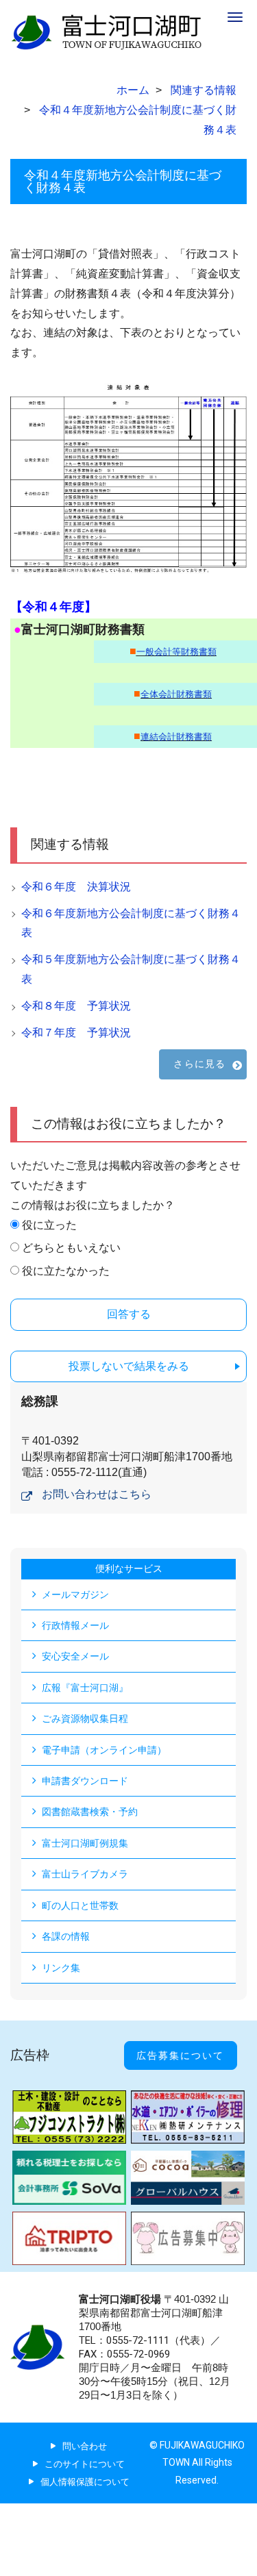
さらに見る (199, 1064)
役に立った (49, 1225)
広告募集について (180, 2055)
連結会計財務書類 (176, 737)
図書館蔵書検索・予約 (90, 1812)
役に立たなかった (66, 1271)
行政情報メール (75, 1625)
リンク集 (61, 1968)
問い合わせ (85, 2446)
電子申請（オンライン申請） (104, 1750)
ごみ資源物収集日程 (85, 1718)
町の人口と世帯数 (80, 1905)
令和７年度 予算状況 (76, 1033)
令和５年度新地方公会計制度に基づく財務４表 (131, 969)
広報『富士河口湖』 (85, 1688)
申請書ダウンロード (85, 1781)
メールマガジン (75, 1595)
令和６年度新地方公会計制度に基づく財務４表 (131, 923)
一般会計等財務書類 (176, 652)
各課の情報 (66, 1936)
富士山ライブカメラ (85, 1874)
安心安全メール (75, 1656)
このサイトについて (85, 2464)
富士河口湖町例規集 (85, 1843)
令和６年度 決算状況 (76, 887)
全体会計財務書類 (176, 694)
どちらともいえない (71, 1248)
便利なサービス (129, 1568)
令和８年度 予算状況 (76, 1006)
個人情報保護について (85, 2482)
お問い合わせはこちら (97, 1494)
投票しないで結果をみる (129, 1366)
